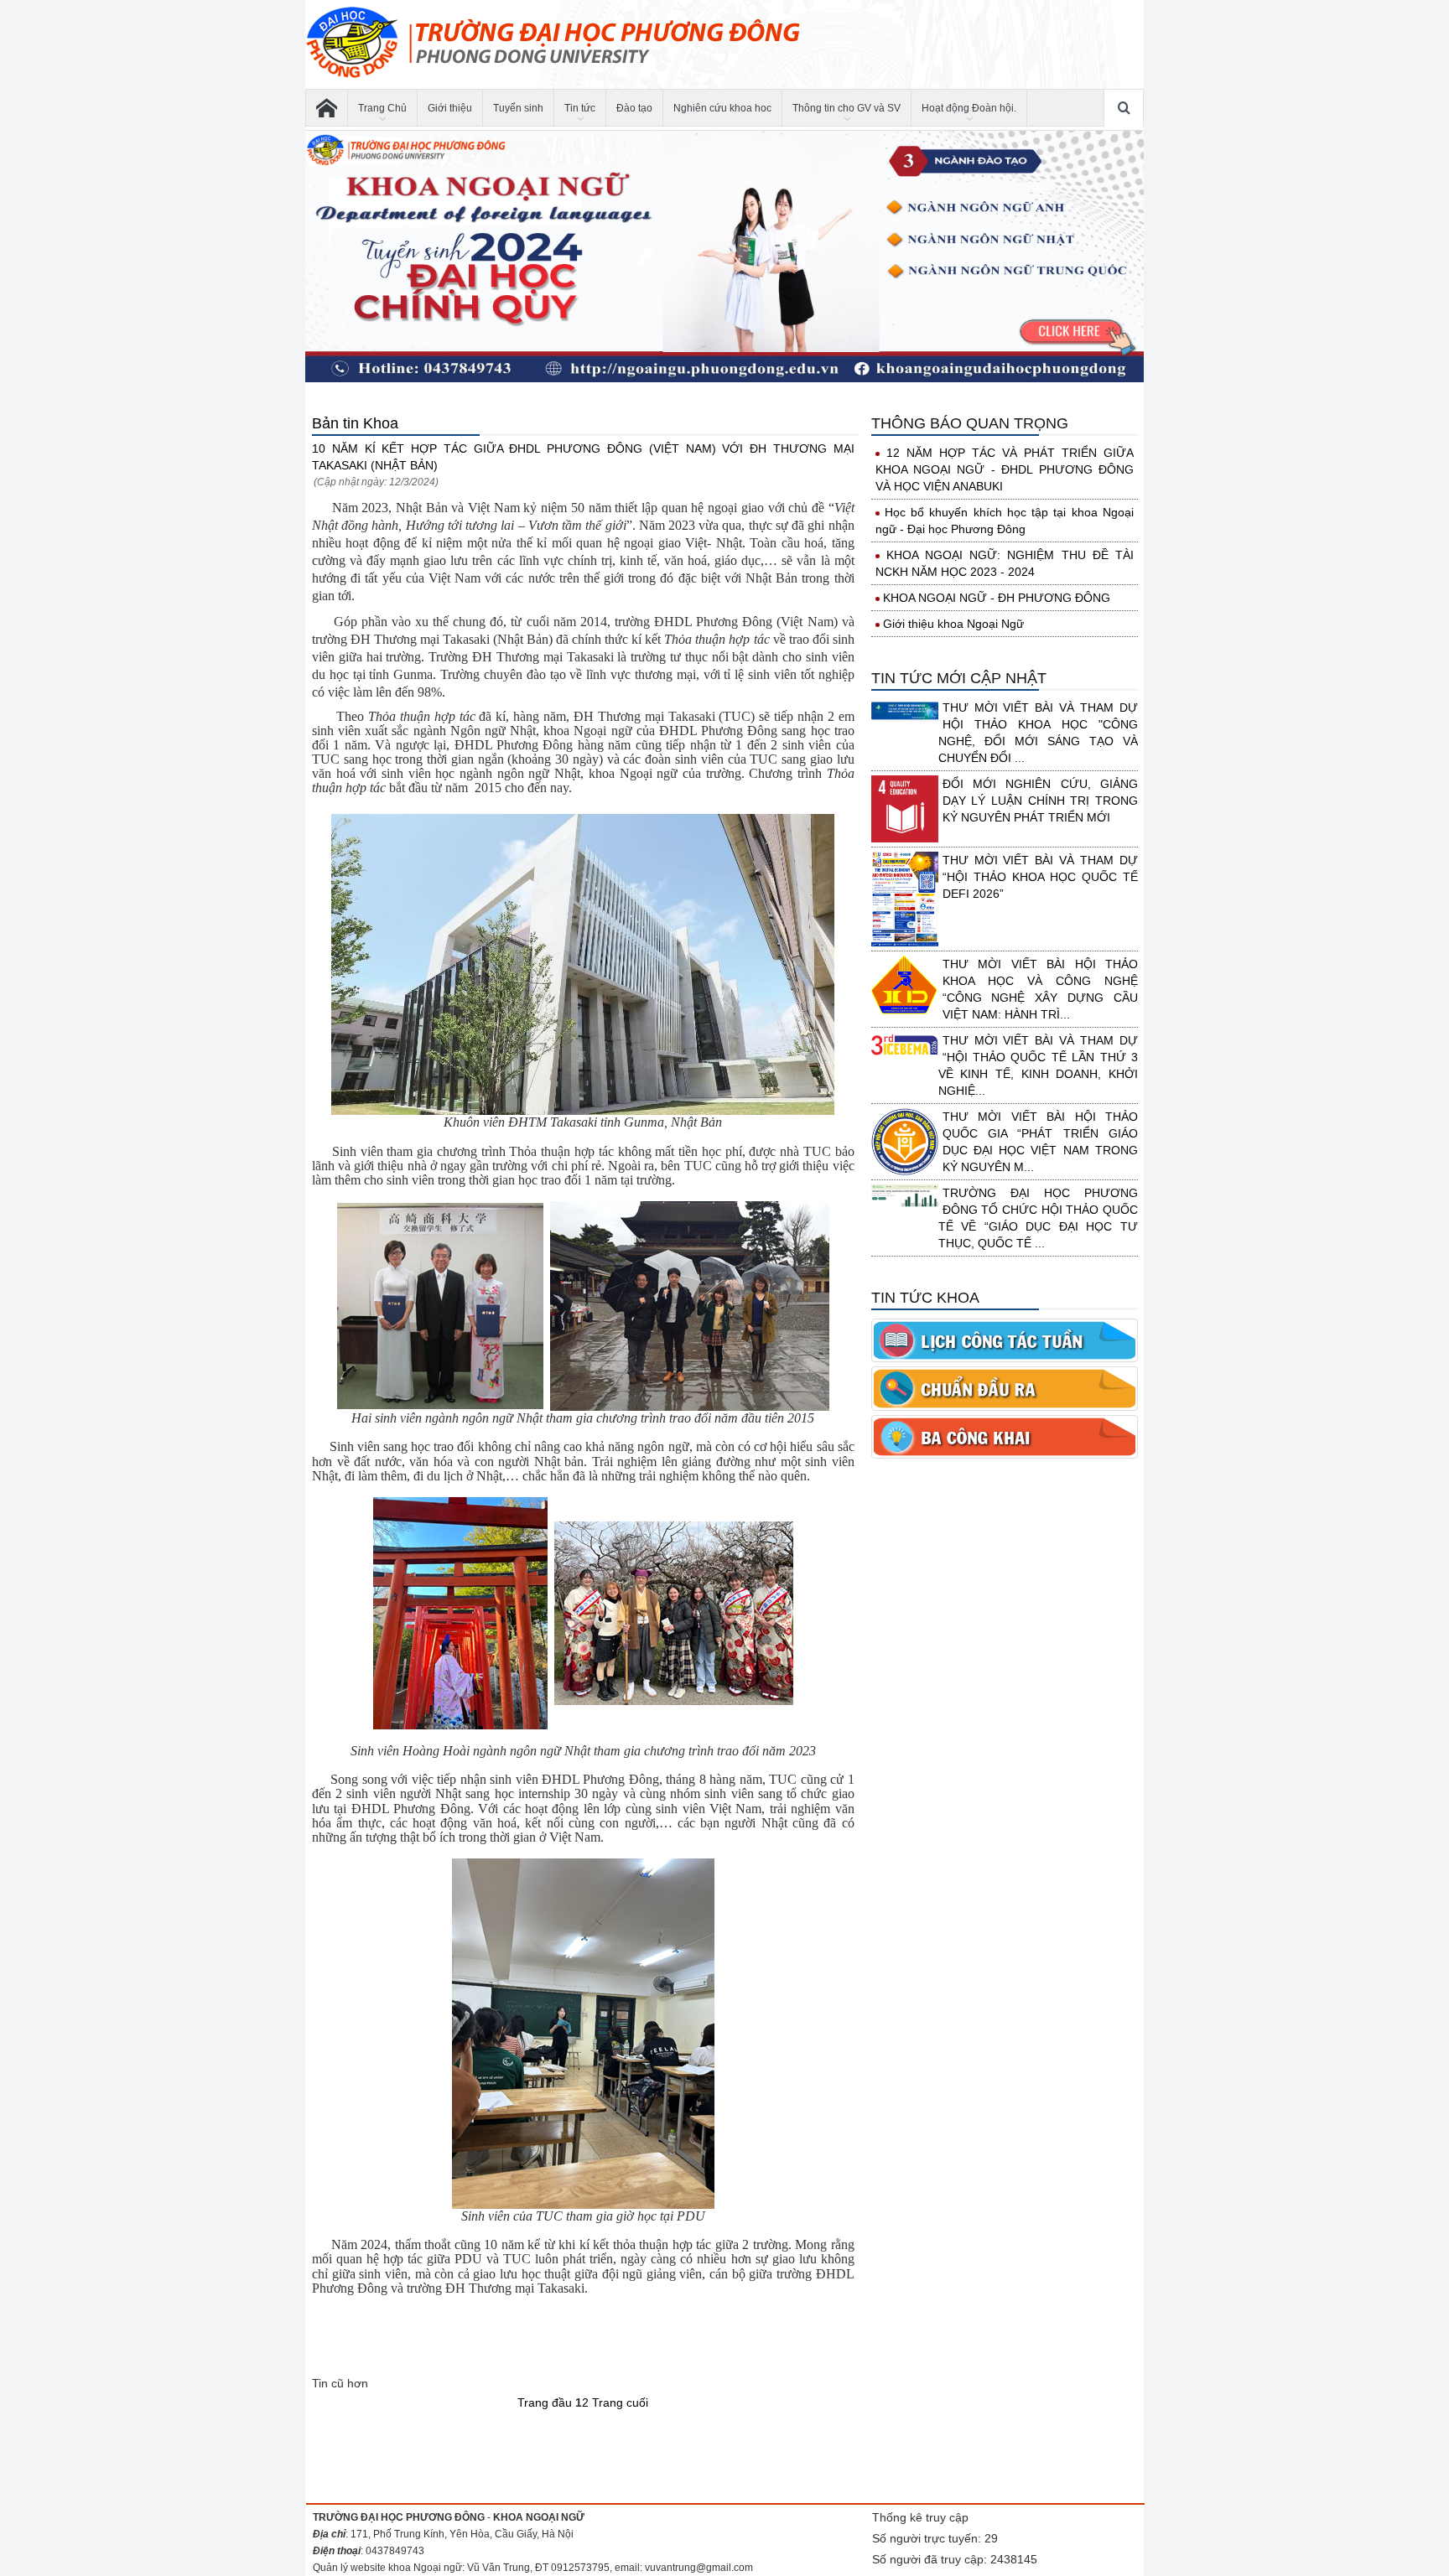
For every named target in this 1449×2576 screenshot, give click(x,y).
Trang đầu (545, 2402)
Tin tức (580, 108)
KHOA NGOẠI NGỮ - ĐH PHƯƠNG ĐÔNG (997, 598)
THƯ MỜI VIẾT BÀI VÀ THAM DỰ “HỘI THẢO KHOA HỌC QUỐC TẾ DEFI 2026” (1040, 877)
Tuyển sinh (518, 108)
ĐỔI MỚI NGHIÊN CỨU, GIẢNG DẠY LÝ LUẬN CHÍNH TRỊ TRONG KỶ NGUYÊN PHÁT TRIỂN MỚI (1040, 801)
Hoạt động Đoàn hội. (969, 108)
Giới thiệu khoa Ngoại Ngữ (953, 624)
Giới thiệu (450, 108)
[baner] (724, 257)
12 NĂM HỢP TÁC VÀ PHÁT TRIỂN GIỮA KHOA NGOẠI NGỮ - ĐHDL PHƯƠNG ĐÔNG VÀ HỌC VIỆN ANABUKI (1005, 469)
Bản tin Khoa (355, 423)
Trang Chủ (382, 108)
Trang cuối (620, 2402)
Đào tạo (634, 108)
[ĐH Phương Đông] (327, 108)
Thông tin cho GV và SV (847, 108)
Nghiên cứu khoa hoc (722, 108)
